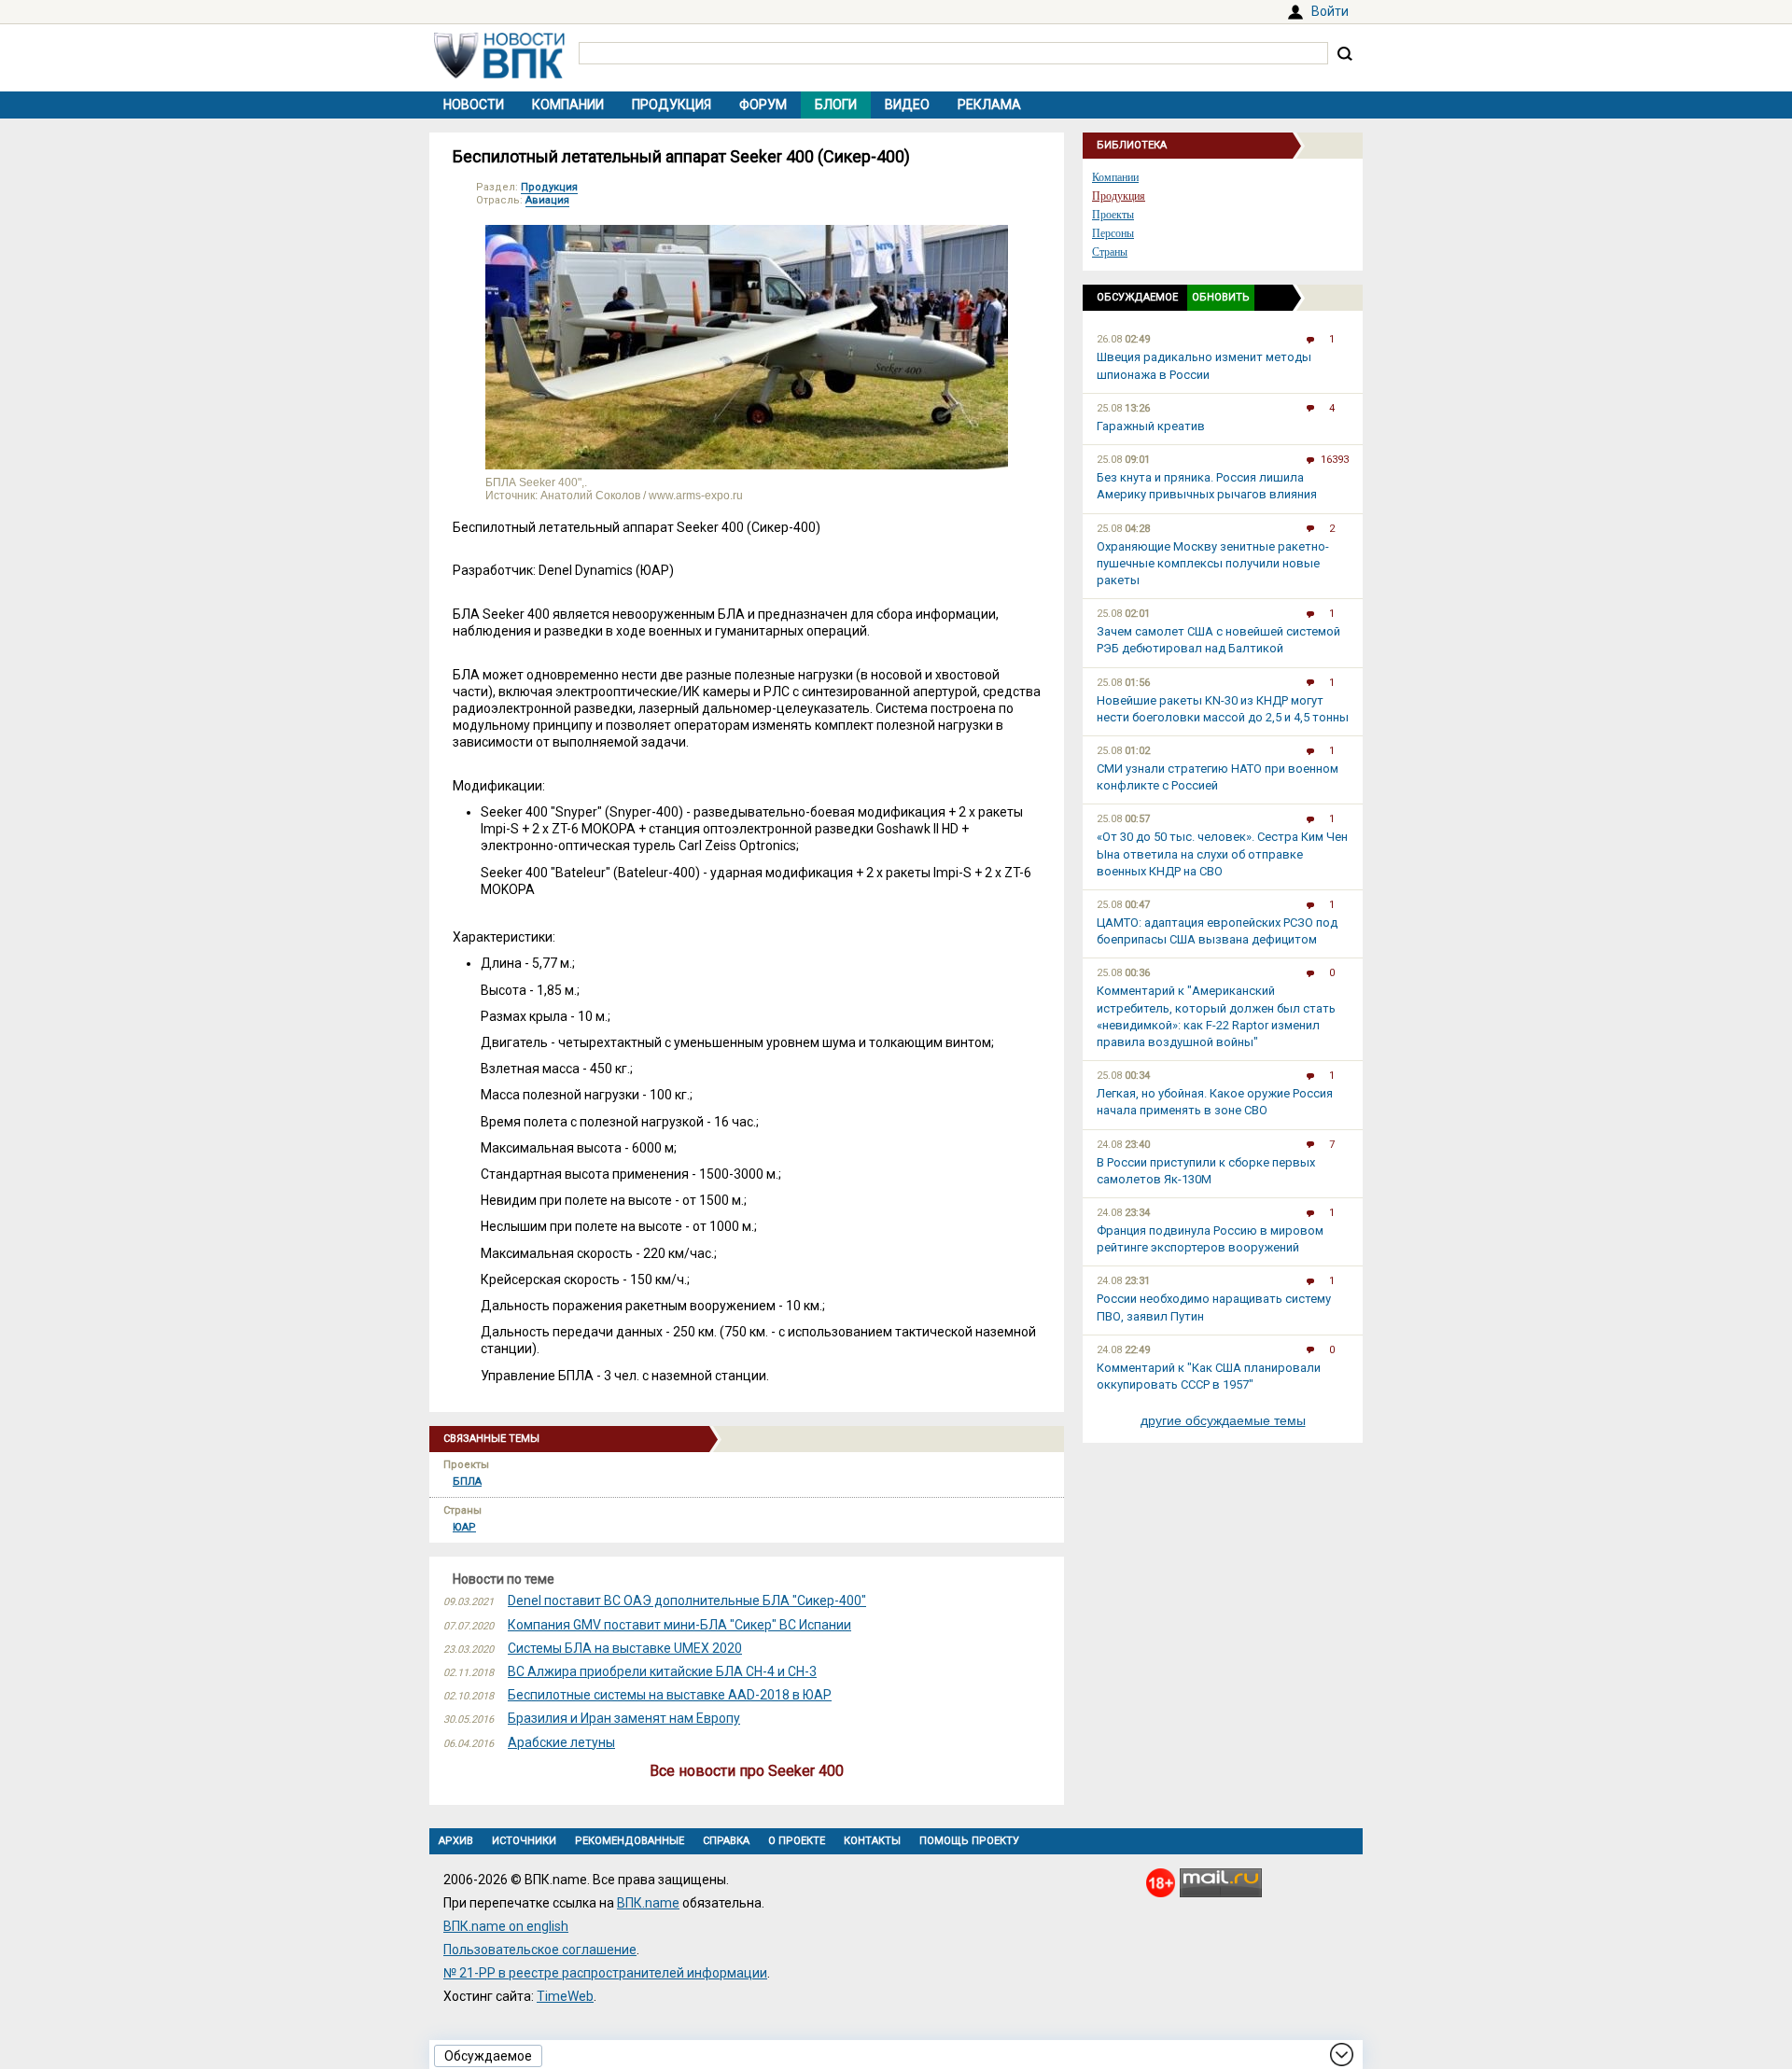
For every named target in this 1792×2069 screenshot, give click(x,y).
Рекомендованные (630, 1841)
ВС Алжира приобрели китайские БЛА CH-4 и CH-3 (662, 1671)
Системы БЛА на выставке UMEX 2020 (625, 1648)
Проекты (1113, 215)
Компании (568, 105)
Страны (1110, 252)
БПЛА (467, 1482)
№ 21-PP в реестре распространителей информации (605, 1973)
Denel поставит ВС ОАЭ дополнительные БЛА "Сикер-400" (687, 1601)
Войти (1330, 11)
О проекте (797, 1841)
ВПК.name (648, 1903)
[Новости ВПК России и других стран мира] (499, 74)
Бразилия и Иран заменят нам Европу (624, 1718)
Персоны (1113, 233)
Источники (524, 1841)
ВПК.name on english (506, 1926)
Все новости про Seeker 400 (747, 1771)
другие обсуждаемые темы (1223, 1420)
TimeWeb (565, 1996)
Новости (474, 105)
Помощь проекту (969, 1841)
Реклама (989, 105)
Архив (456, 1841)
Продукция (672, 105)
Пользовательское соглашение (540, 1950)
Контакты (872, 1841)
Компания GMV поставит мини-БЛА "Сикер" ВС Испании (679, 1625)
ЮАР (464, 1527)
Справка (726, 1841)
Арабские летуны (561, 1742)
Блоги (836, 105)
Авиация (547, 200)
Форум (763, 105)
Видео (907, 105)
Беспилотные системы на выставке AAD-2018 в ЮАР (670, 1695)
